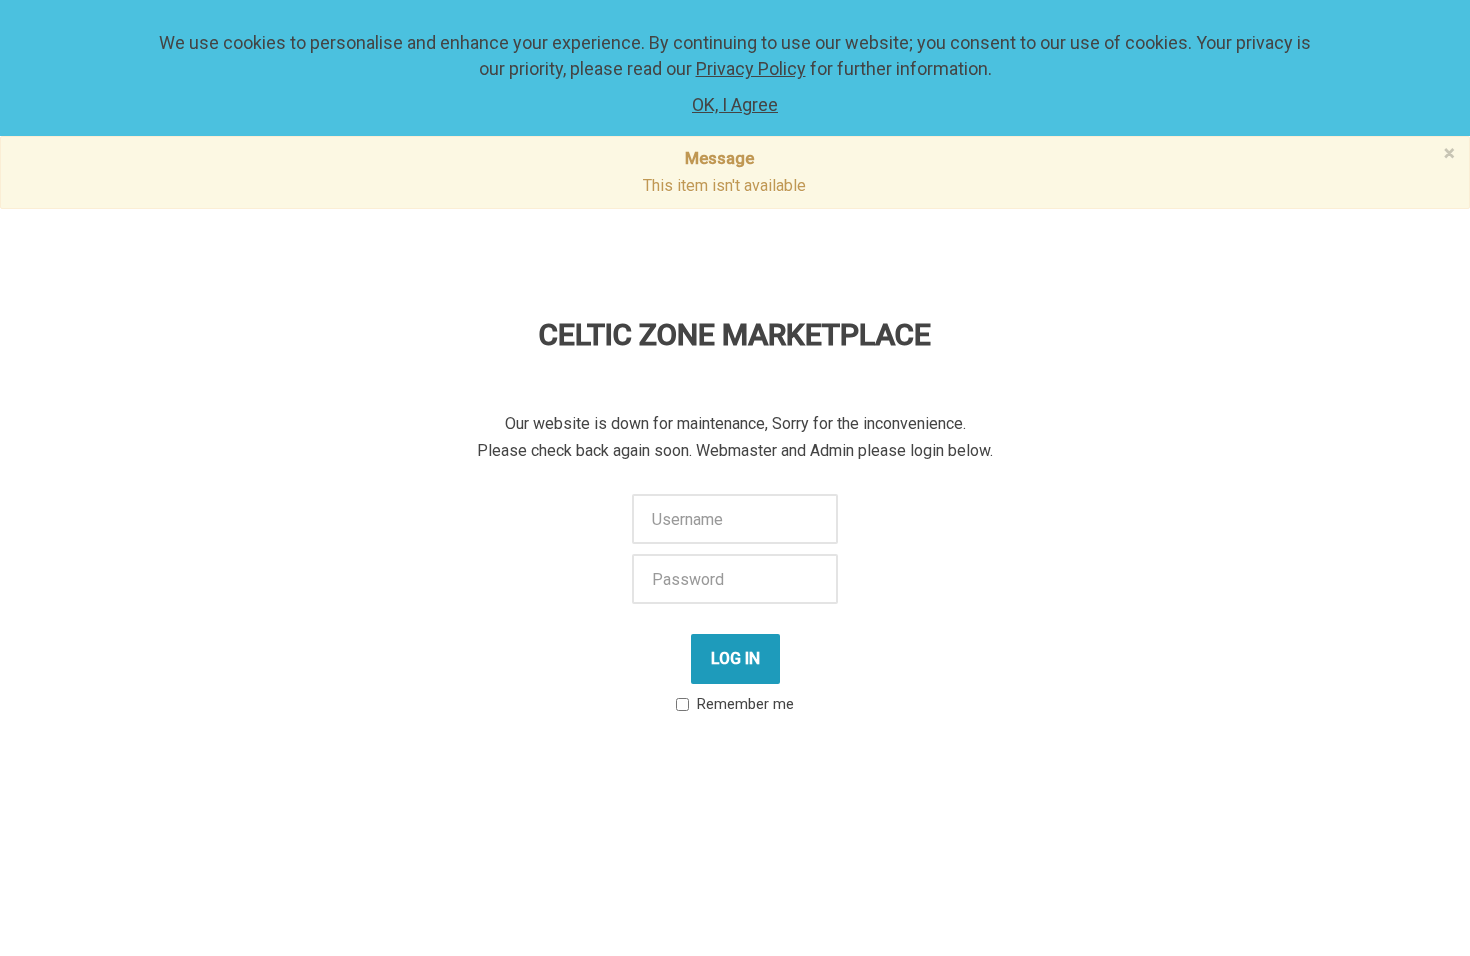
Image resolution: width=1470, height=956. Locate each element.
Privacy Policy (751, 68)
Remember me (745, 704)
